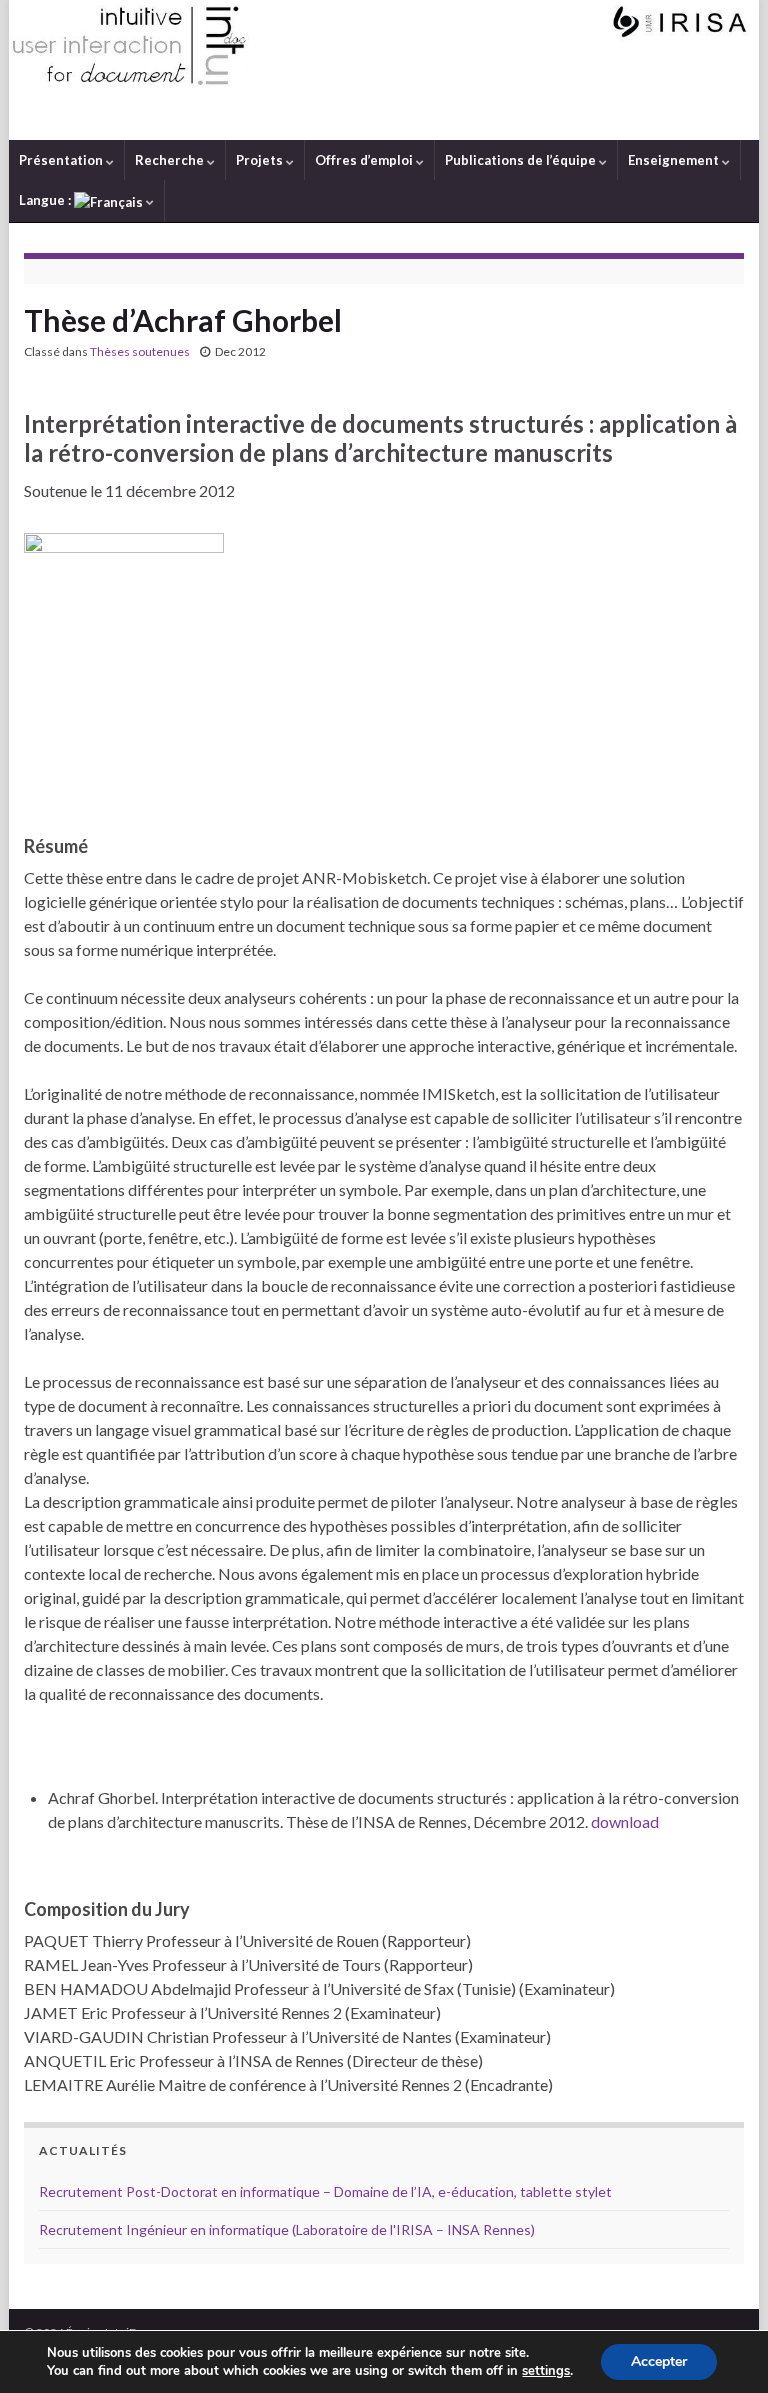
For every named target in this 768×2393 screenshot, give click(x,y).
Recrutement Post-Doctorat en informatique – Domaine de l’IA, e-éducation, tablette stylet (325, 2191)
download (625, 1821)
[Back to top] (723, 2348)
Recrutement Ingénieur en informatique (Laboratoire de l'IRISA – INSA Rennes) (287, 2229)
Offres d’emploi (365, 160)
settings (546, 2371)
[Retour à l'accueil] (384, 70)
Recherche (171, 160)
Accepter (659, 2361)
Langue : (46, 200)
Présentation (62, 160)
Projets (261, 160)
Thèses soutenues (140, 351)
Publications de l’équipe (522, 160)
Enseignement (675, 160)
